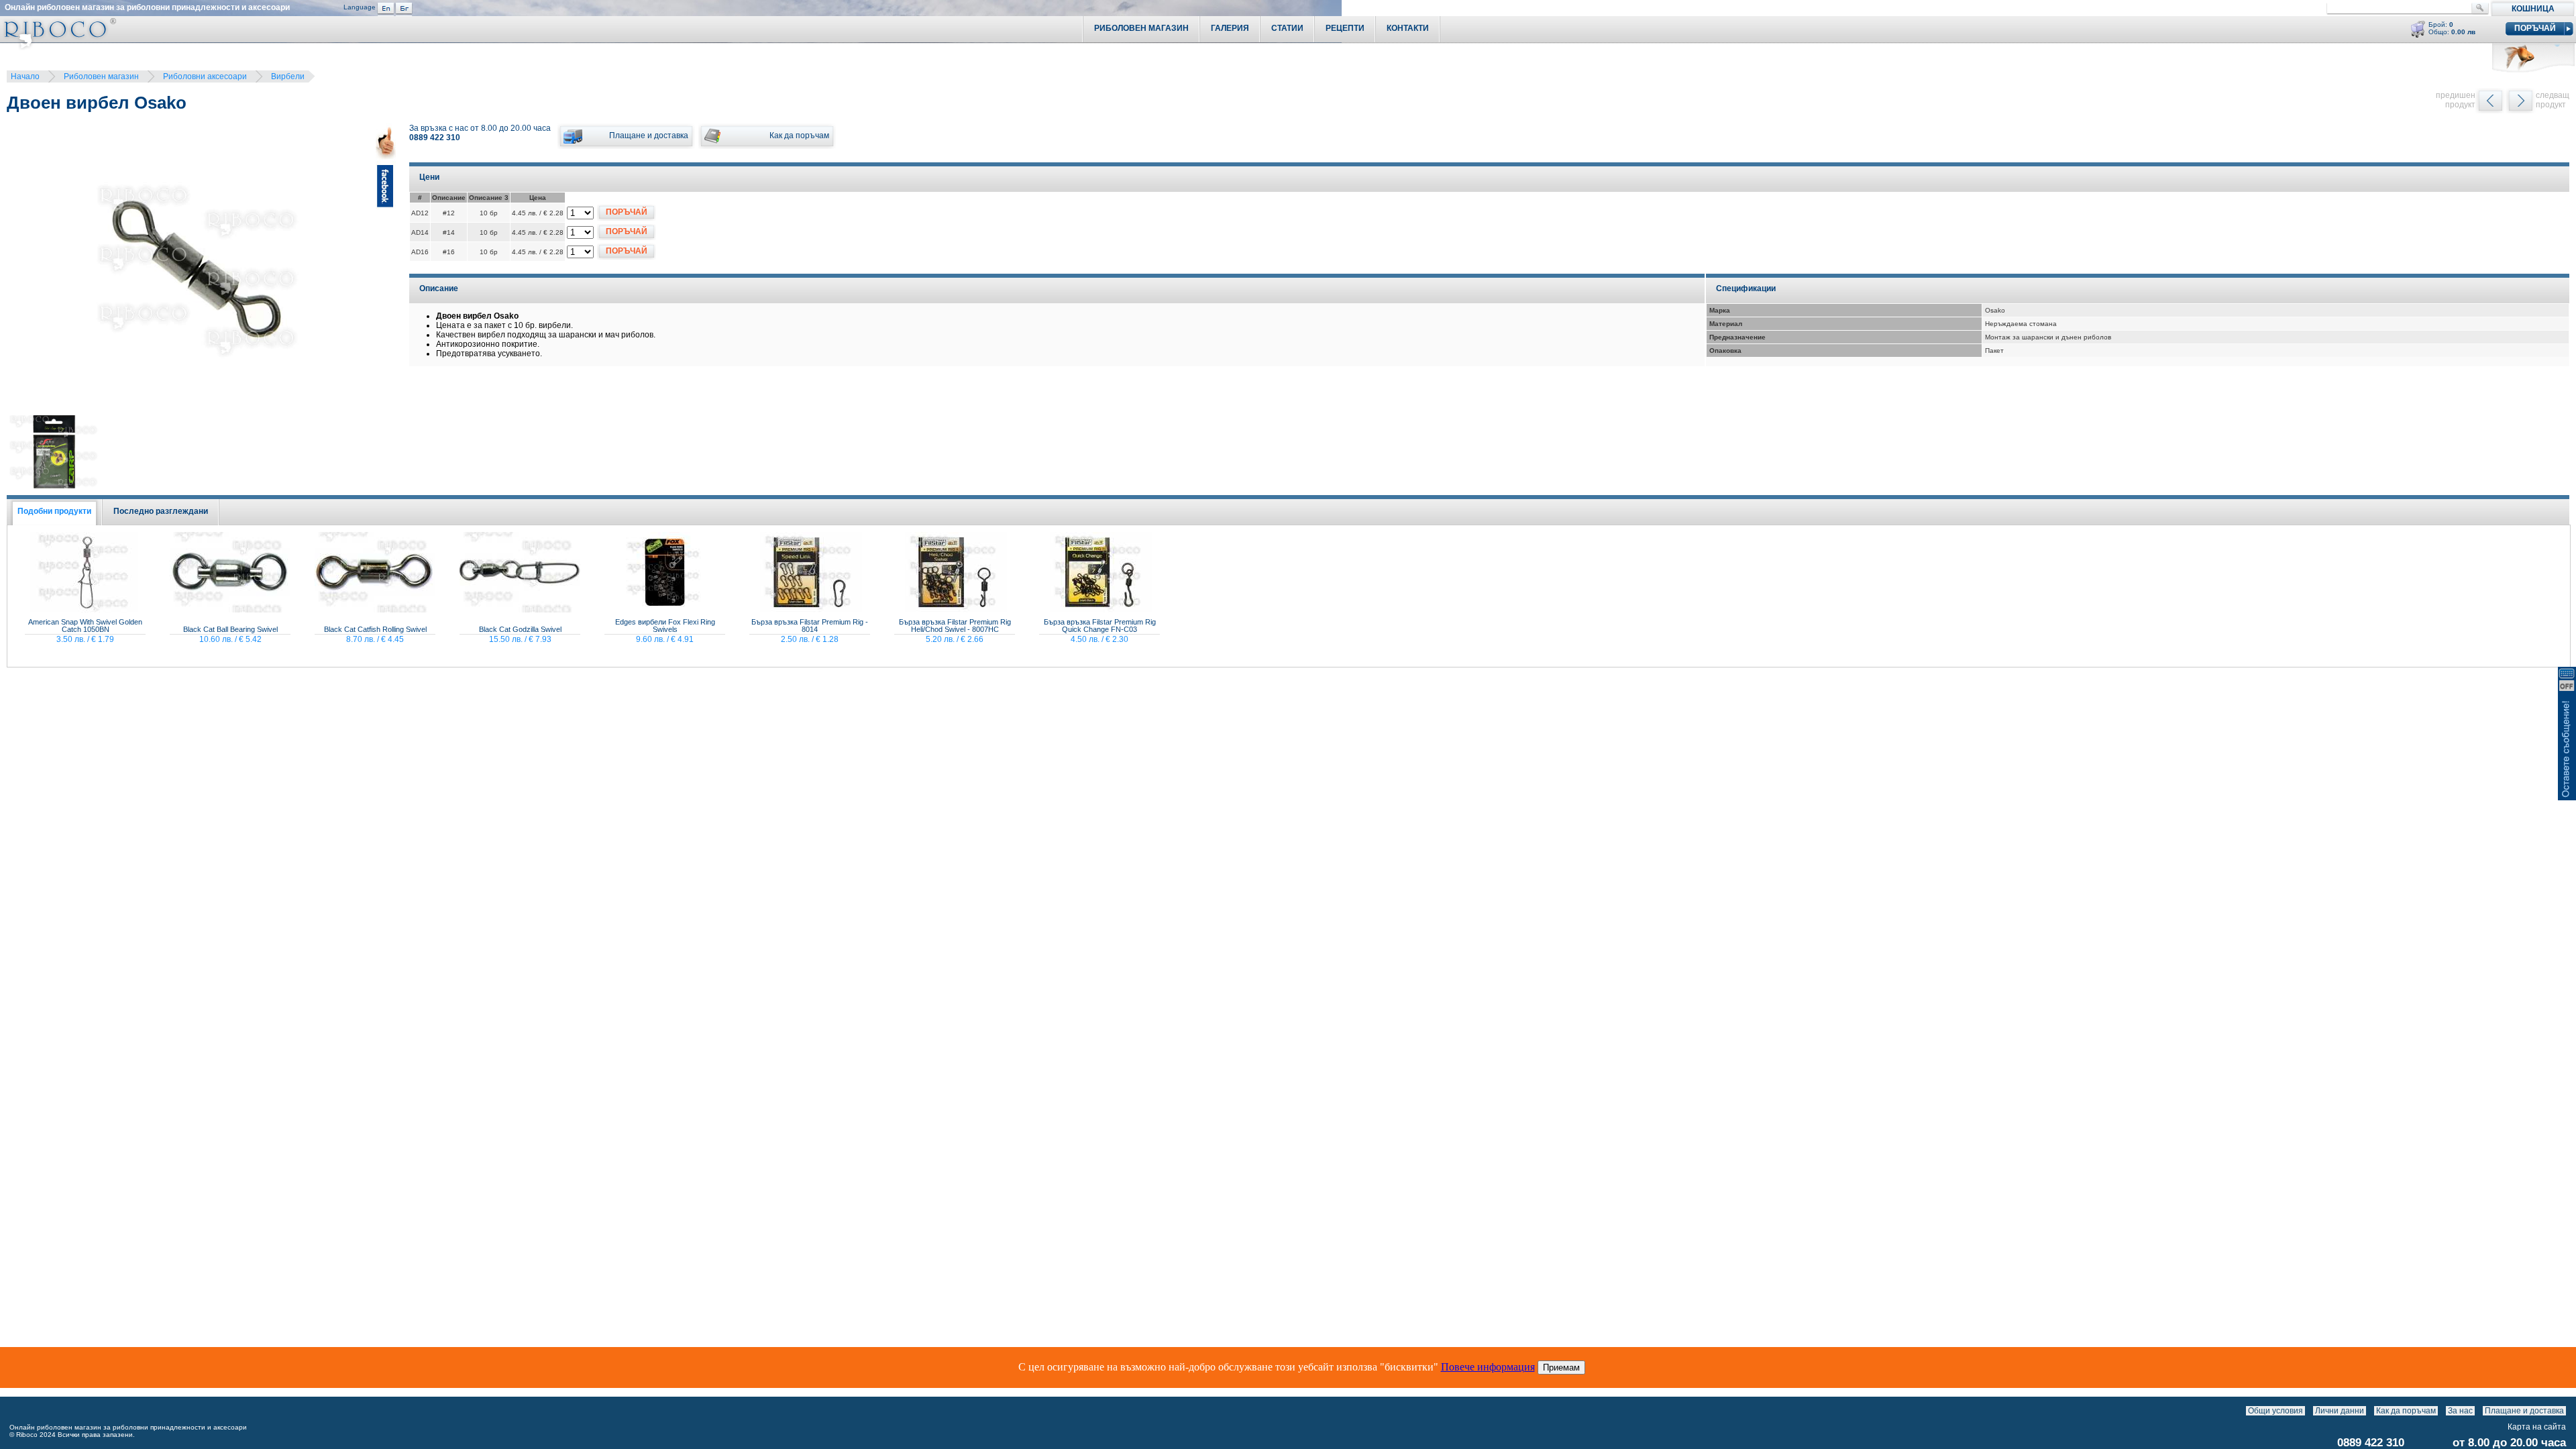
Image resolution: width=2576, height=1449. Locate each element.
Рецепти (1345, 28)
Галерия (1230, 28)
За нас (2460, 1411)
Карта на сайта (2537, 1427)
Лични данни (2340, 1411)
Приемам (1561, 1367)
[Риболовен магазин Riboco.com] (58, 47)
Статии (1287, 28)
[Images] (2569, 1411)
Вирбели (288, 76)
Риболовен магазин (101, 76)
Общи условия (2275, 1411)
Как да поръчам (2406, 1411)
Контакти (1408, 28)
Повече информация (1488, 1367)
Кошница (2533, 9)
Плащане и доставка (2524, 1411)
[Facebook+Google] (386, 271)
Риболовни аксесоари (205, 76)
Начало (25, 76)
